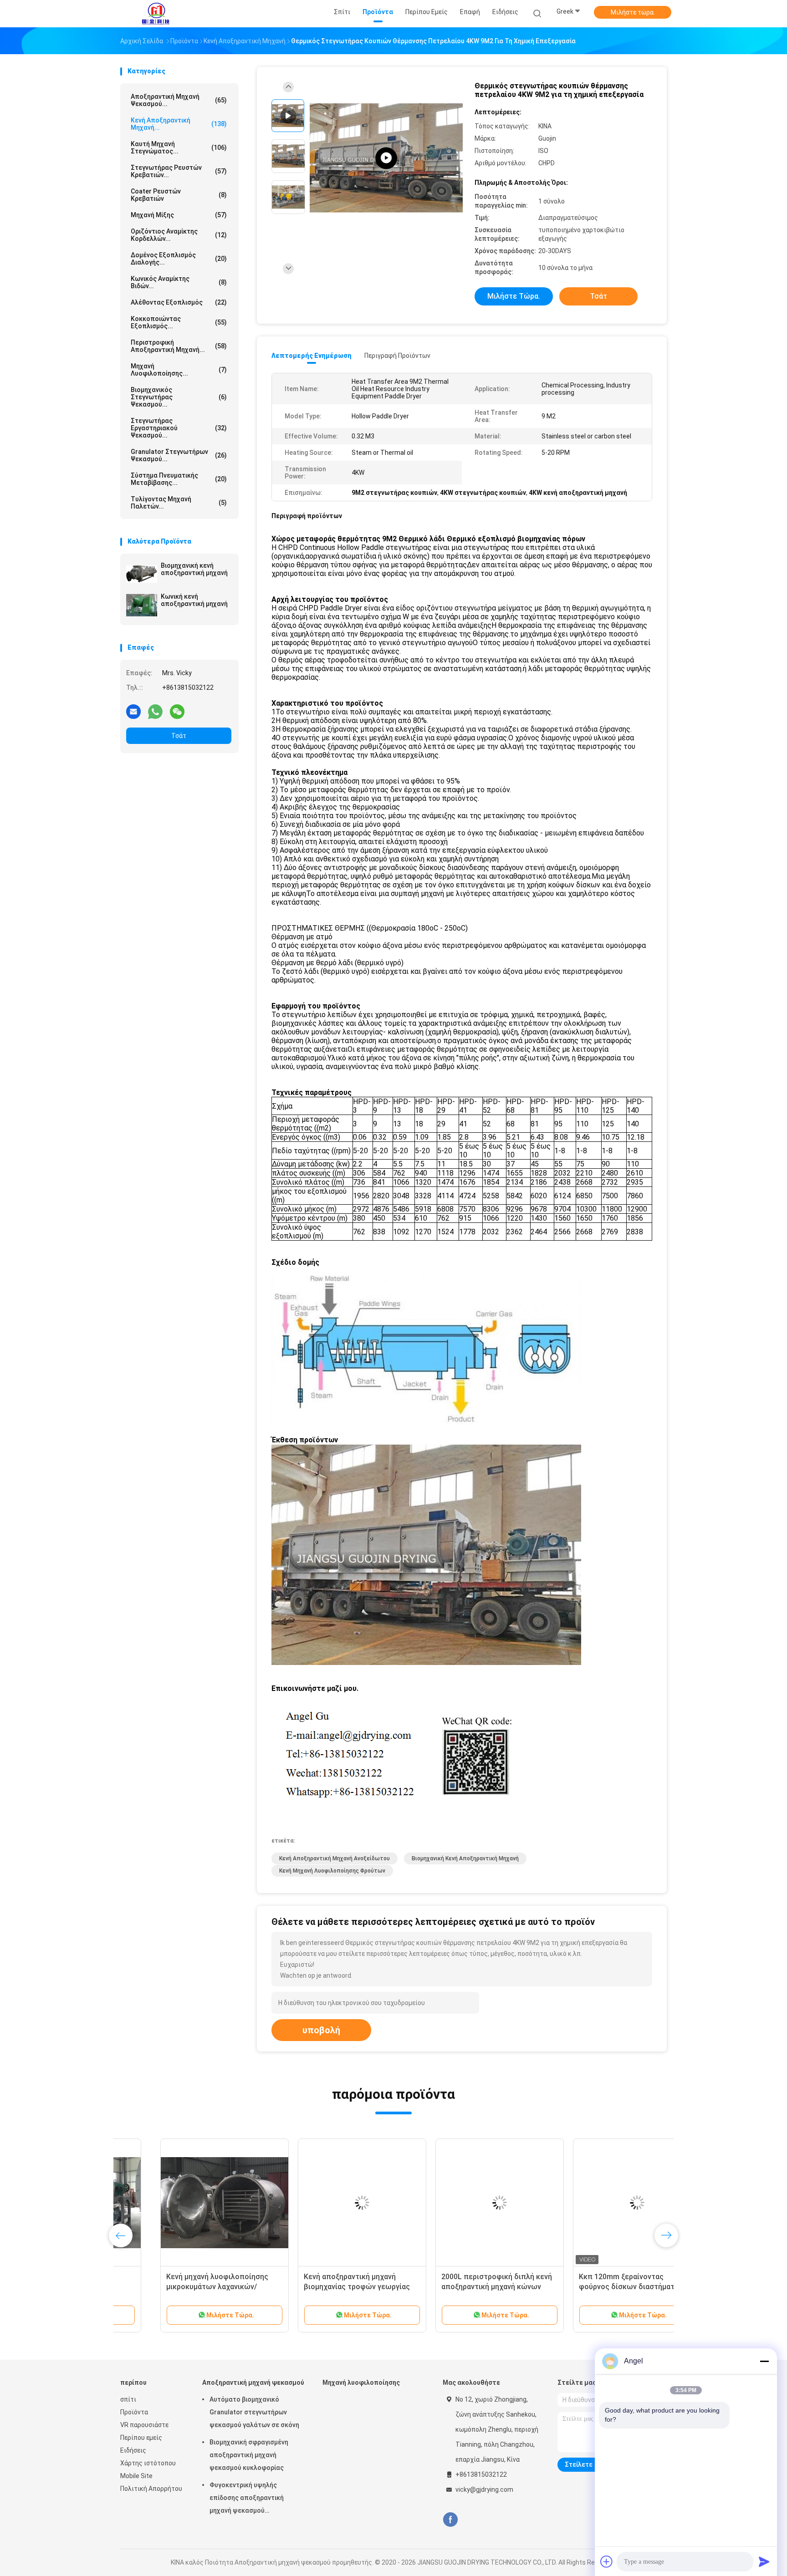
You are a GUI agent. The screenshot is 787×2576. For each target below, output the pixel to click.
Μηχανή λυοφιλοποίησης (361, 2383)
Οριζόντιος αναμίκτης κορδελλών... (179, 235)
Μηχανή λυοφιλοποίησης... (179, 370)
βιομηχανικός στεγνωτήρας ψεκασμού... (179, 397)
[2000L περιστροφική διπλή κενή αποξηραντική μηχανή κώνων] (460, 2203)
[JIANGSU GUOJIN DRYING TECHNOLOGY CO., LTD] (156, 14)
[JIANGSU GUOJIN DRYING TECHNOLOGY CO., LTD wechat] (177, 711)
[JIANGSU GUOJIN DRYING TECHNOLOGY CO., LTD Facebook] (450, 2520)
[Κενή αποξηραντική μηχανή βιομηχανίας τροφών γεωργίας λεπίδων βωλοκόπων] (322, 2203)
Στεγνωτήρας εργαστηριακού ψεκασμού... (179, 428)
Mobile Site (136, 2476)
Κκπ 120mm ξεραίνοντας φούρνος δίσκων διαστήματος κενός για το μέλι (591, 2287)
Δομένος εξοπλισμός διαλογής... (179, 259)
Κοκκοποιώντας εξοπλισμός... (179, 322)
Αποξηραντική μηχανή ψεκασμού (253, 2383)
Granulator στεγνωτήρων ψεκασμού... (179, 455)
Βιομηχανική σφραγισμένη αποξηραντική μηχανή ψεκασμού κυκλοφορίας (249, 2455)
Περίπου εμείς (141, 2438)
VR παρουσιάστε (144, 2425)
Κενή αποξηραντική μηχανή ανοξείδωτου (335, 1858)
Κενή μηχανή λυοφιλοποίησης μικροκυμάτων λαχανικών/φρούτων (177, 2287)
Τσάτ (179, 736)
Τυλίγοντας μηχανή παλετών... (179, 503)
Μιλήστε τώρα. (633, 12)
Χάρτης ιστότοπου (148, 2463)
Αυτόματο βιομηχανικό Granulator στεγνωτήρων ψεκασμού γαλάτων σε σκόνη (254, 2412)
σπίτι (128, 2399)
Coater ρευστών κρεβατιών (179, 195)
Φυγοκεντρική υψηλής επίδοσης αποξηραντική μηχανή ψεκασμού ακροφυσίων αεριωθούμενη (252, 2499)
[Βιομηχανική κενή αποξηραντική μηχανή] (142, 574)
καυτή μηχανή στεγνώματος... (179, 148)
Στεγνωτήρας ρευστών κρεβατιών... (179, 171)
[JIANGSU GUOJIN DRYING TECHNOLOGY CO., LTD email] (133, 711)
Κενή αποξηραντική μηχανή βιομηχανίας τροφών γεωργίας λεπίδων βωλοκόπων (317, 2287)
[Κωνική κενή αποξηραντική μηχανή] (142, 605)
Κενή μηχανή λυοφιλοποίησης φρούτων (332, 1871)
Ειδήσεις (133, 2450)
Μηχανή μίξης (179, 215)
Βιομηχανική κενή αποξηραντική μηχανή (194, 569)
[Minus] (764, 2361)
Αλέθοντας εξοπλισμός (179, 302)
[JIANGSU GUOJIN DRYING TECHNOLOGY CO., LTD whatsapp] (155, 711)
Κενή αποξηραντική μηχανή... (179, 124)
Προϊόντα (134, 2412)
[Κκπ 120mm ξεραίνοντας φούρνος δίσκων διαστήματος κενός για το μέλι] (597, 2203)
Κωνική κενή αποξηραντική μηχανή (194, 600)
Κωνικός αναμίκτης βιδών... (179, 282)
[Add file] (607, 2561)
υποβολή (321, 2030)
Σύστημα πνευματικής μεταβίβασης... (179, 479)
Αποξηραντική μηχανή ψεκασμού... (179, 100)
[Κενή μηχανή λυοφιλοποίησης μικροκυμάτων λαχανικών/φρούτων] (184, 2203)
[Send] (764, 2561)
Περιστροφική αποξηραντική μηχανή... (179, 346)
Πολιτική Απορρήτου (151, 2489)
